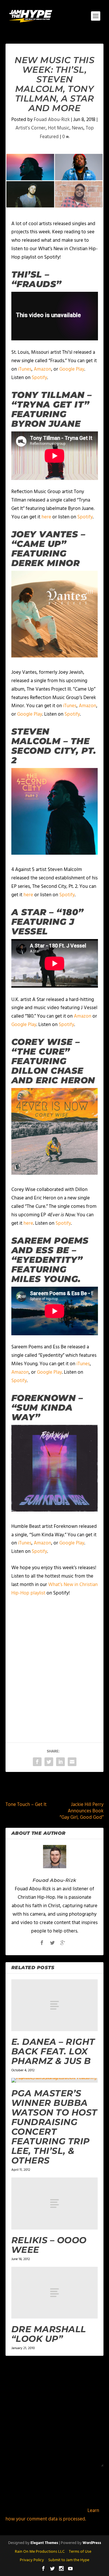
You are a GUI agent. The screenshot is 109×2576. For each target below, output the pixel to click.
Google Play (72, 369)
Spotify (39, 378)
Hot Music (59, 128)
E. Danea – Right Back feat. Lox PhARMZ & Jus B (53, 2051)
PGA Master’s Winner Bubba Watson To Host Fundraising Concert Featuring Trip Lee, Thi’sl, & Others (54, 2127)
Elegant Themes (44, 2543)
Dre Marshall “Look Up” (49, 2334)
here (46, 517)
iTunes (25, 369)
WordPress (92, 2543)
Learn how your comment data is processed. (52, 2515)
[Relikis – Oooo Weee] (55, 2203)
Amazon (42, 369)
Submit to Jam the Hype (69, 2560)
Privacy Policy (32, 2560)
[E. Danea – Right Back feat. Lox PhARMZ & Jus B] (55, 2005)
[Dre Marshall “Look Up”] (55, 2293)
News (78, 128)
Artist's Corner (31, 128)
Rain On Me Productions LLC (40, 2552)
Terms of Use (80, 2552)
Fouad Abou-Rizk (52, 120)
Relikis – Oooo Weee (49, 2245)
